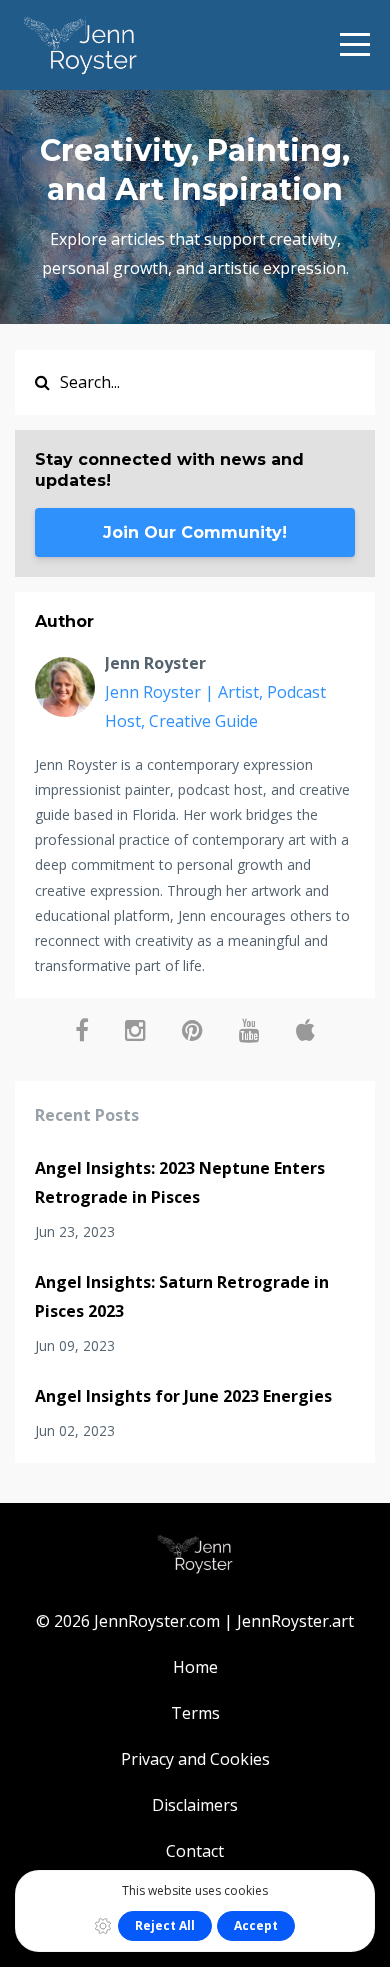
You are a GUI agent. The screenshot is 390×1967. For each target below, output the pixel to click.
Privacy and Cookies (195, 1759)
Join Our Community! (195, 532)
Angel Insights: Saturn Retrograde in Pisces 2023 (182, 1296)
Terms (195, 1713)
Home (195, 1667)
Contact (195, 1851)
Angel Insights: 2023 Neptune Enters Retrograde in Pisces (180, 1182)
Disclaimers (195, 1805)
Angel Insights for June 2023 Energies (183, 1396)
